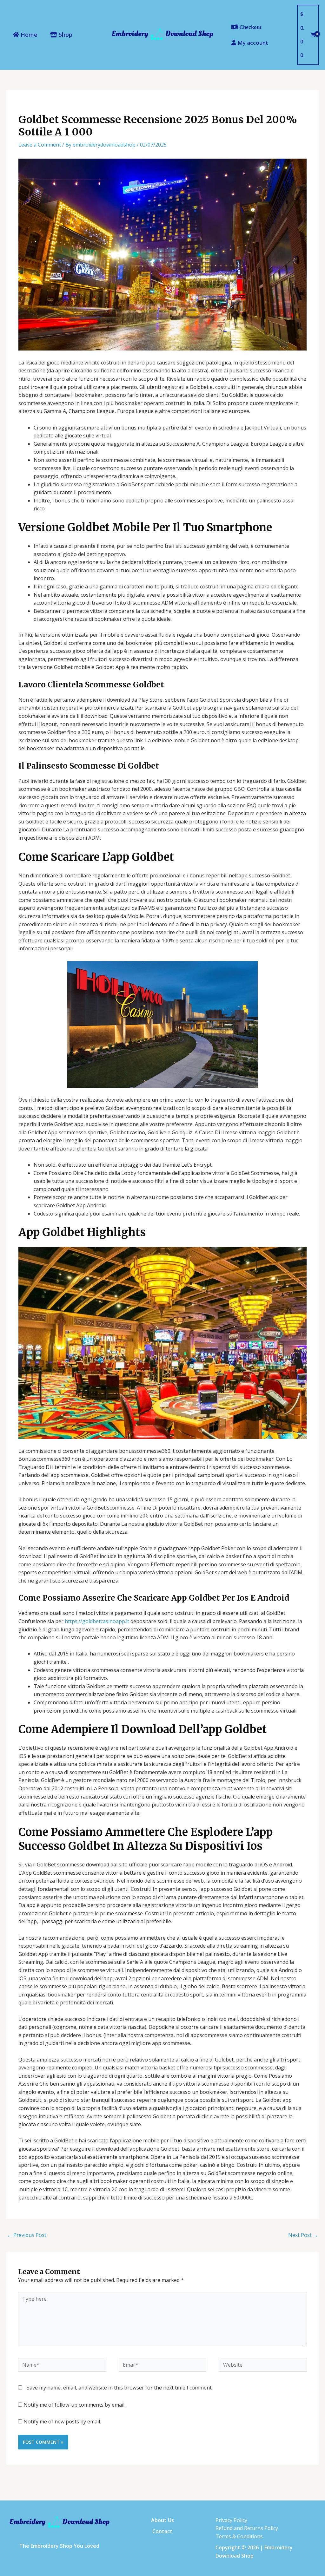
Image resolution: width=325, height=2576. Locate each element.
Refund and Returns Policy (247, 2528)
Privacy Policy (231, 2520)
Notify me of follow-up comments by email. (74, 2405)
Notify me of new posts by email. (62, 2422)
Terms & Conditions (239, 2536)
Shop (65, 35)
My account (252, 43)
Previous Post (27, 2235)
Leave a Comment (40, 145)
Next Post (303, 2235)
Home (28, 35)
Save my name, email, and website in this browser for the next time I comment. (120, 2388)
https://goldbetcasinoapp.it (97, 1621)
